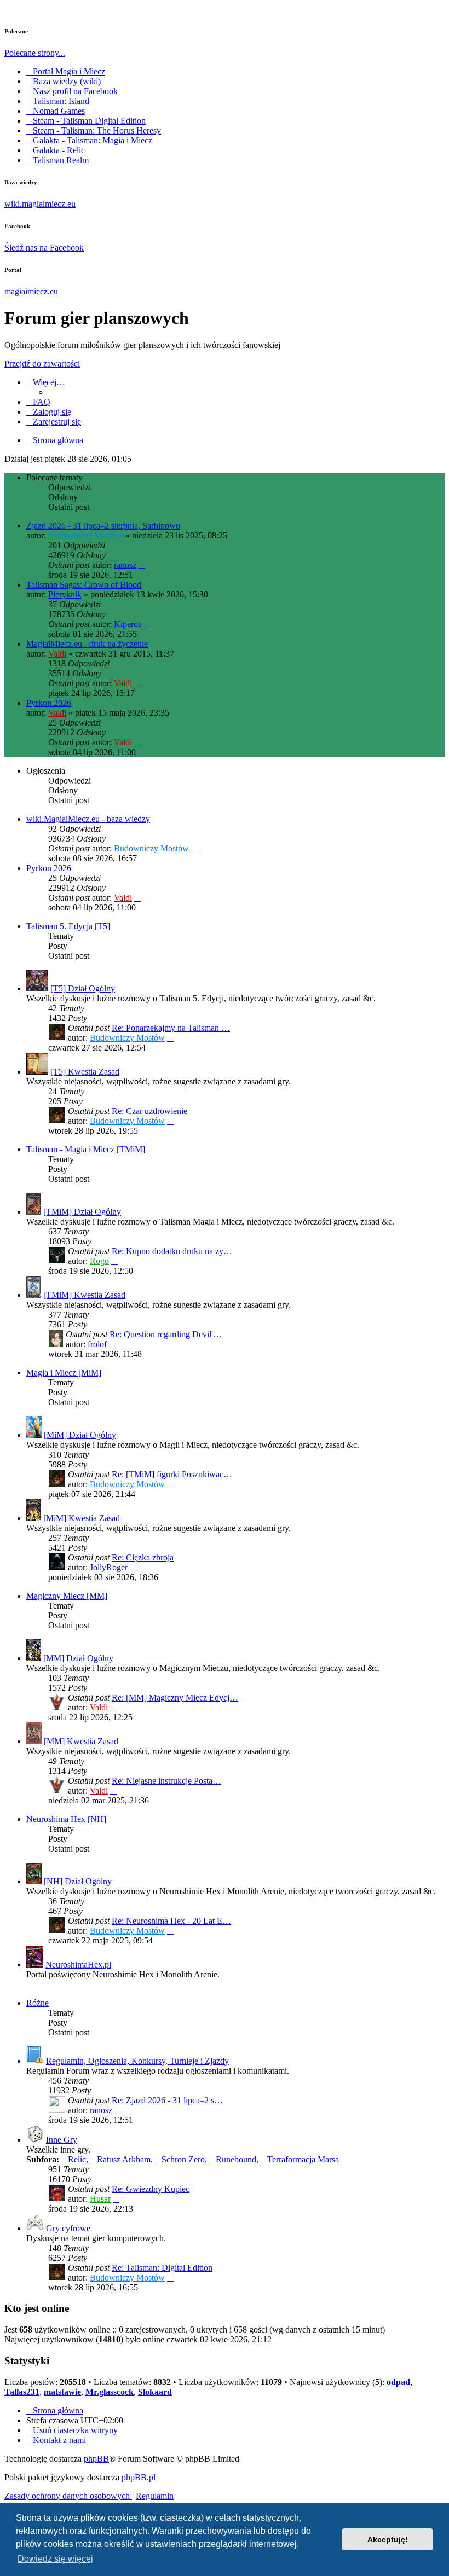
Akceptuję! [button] (388, 2539)
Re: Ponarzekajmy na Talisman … (171, 1028)
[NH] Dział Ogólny (78, 1881)
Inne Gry (62, 2140)
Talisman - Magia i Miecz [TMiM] (86, 1149)
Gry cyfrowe (68, 2228)
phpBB (96, 2459)
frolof (97, 1344)
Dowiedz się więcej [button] (55, 2559)
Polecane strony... (35, 53)
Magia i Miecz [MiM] (64, 1373)
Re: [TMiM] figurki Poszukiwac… (172, 1474)
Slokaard (155, 2392)
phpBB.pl (139, 2477)
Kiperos (128, 624)
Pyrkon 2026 (49, 703)
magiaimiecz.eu (31, 291)
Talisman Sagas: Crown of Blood (84, 585)
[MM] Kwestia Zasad (81, 1741)
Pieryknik (65, 594)
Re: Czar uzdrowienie (149, 1111)
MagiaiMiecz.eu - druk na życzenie (87, 644)
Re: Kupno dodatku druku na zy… (172, 1251)
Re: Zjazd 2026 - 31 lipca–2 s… (167, 2100)
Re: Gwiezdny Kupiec (151, 2189)
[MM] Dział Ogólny (78, 1658)
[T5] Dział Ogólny (83, 988)
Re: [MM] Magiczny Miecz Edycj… (175, 1698)
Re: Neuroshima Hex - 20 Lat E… (171, 1921)
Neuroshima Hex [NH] (66, 1819)
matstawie (62, 2392)
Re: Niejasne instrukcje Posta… (166, 1781)
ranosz (125, 565)
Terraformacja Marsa (303, 2159)
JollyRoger (109, 1567)
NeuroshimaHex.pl (78, 1965)
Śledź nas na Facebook (44, 248)
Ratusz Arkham (124, 2159)
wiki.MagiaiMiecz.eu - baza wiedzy (88, 819)
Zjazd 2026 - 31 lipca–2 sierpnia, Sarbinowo (103, 526)
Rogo (99, 1261)
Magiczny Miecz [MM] (67, 1596)
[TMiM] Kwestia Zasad (84, 1295)
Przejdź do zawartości (42, 364)
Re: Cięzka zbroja (143, 1557)
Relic (77, 2159)
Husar (100, 2199)
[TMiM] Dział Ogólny (82, 1212)
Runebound (236, 2159)
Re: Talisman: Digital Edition (162, 2268)
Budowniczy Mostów (86, 535)
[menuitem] (38, 402)
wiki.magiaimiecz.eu (40, 204)
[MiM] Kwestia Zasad (82, 1518)
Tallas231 (22, 2392)
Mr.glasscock (110, 2392)
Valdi (57, 654)
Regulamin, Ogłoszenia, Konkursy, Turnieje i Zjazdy (137, 2061)
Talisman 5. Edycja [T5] (68, 926)
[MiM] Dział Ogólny (80, 1435)
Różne (38, 2003)
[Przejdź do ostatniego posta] (142, 565)
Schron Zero (183, 2159)
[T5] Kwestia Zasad (85, 1072)
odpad (398, 2382)
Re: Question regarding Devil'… (166, 1334)
